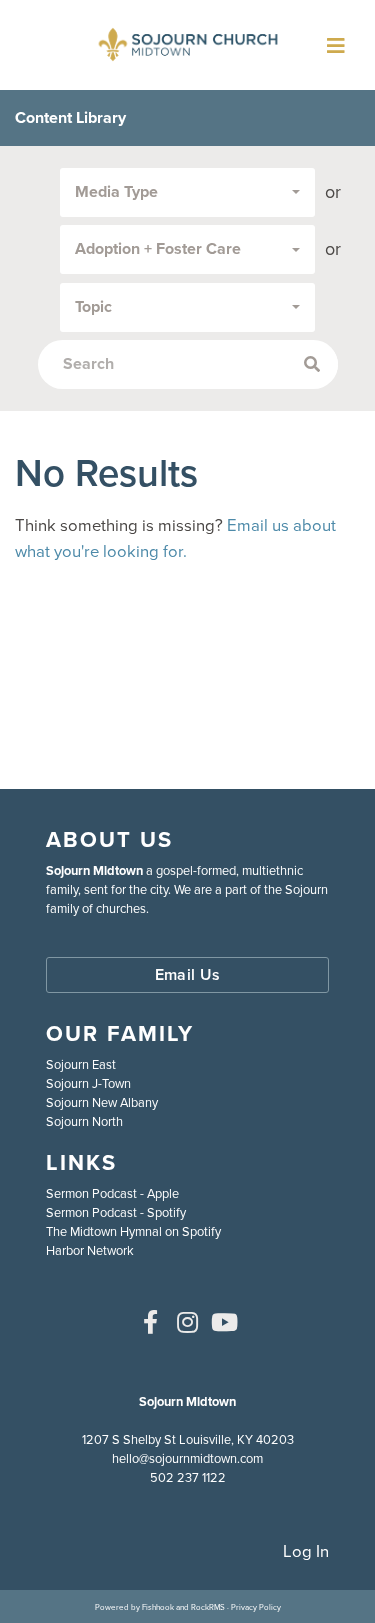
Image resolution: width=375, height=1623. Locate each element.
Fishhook (158, 1607)
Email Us (188, 974)
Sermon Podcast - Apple (112, 1193)
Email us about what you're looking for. (175, 538)
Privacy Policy (256, 1607)
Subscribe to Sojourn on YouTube (225, 1322)
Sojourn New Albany (102, 1102)
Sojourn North (84, 1121)
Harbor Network (90, 1250)
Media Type (116, 191)
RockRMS (208, 1607)
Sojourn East (81, 1064)
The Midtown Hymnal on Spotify (133, 1231)
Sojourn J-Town (88, 1083)
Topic (93, 306)
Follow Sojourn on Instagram (188, 1322)
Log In (306, 1551)
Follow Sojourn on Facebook (151, 1322)
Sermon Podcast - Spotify (116, 1212)
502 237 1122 (188, 1477)
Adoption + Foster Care (158, 248)
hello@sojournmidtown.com (187, 1458)
